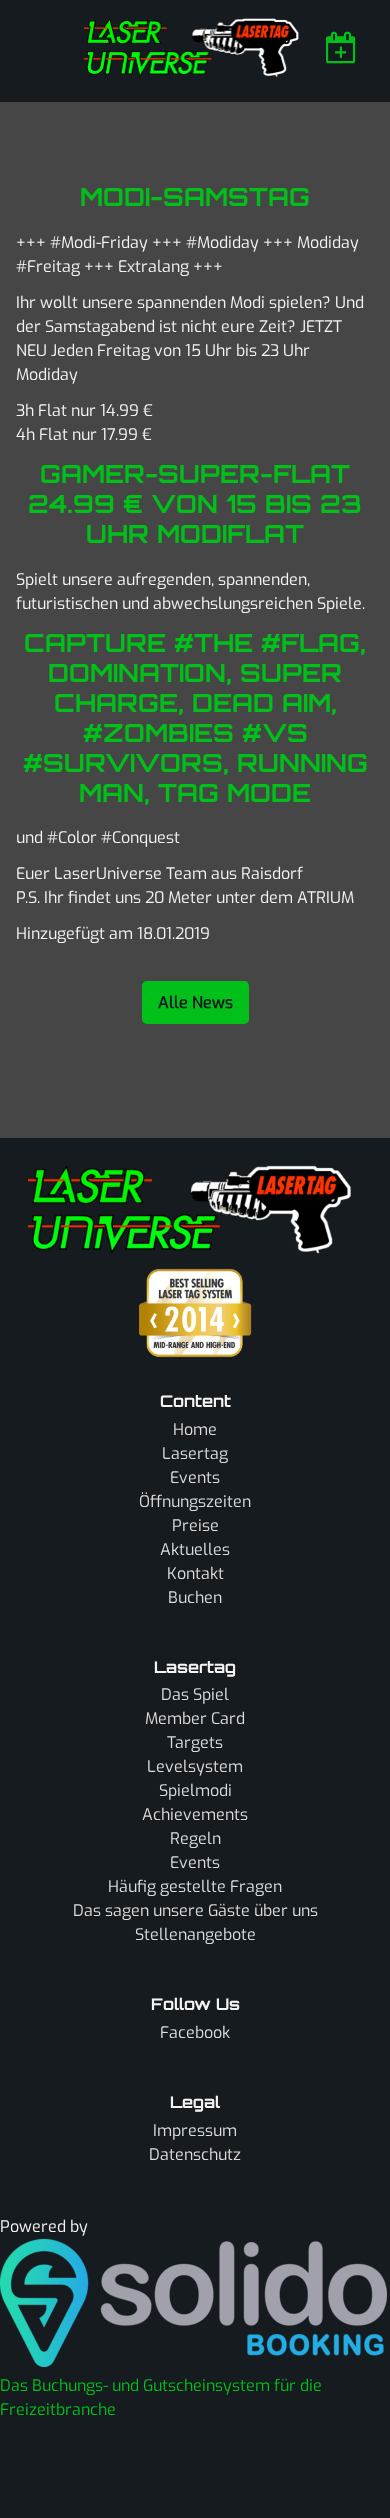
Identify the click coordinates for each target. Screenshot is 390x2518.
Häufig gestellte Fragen (195, 1886)
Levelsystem (195, 1766)
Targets (195, 1742)
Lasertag (195, 1453)
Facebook (195, 2032)
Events (195, 1477)
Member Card (195, 1718)
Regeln (195, 1838)
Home (195, 1429)
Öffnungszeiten (195, 1501)
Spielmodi (195, 1790)
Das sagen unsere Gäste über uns (195, 1910)
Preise (195, 1525)
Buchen (195, 1597)
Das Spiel (195, 1694)
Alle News (195, 1002)
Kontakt (195, 1573)
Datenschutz (195, 2154)
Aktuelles (195, 1549)
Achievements (195, 1814)
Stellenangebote (195, 1934)
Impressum (195, 2130)
